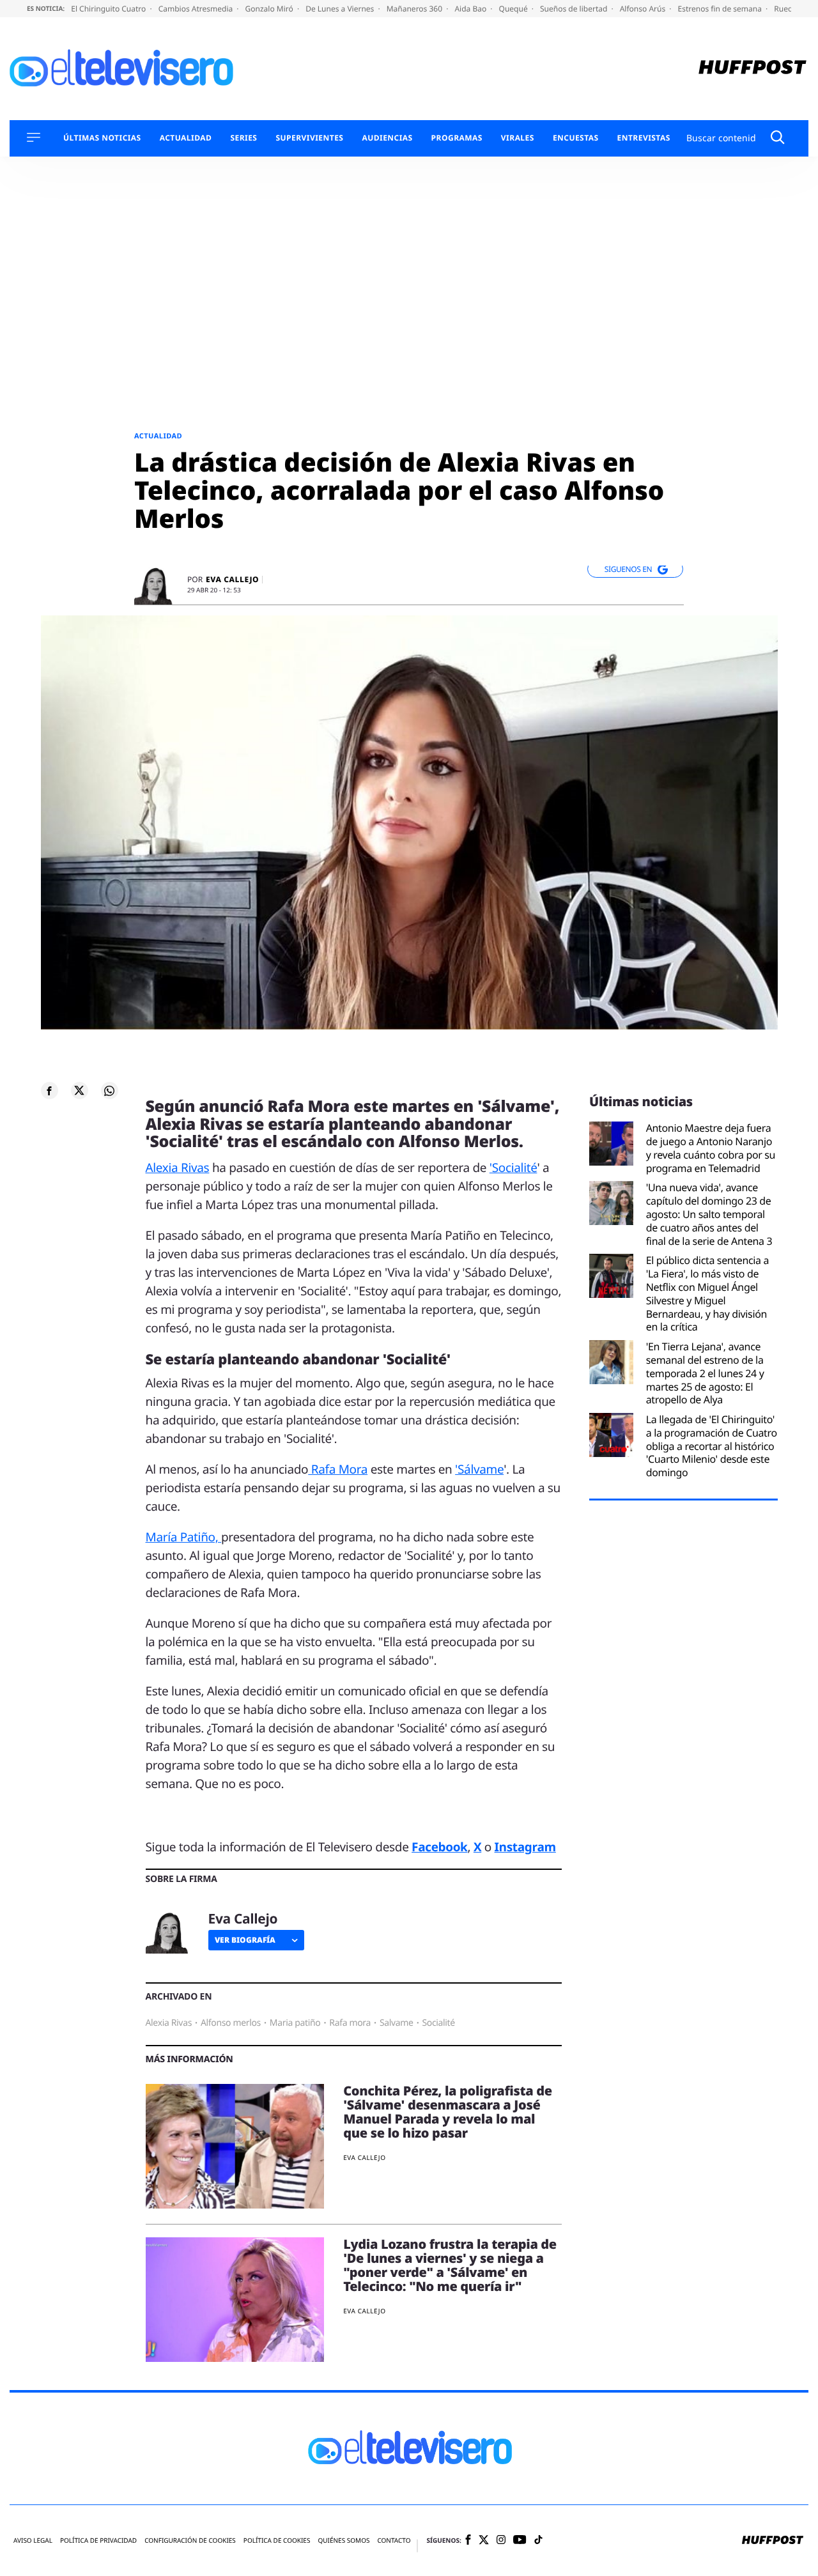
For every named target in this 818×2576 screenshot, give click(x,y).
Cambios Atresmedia (197, 9)
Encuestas (576, 138)
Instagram (525, 1847)
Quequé (514, 9)
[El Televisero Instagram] (501, 2541)
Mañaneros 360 (416, 9)
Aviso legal (33, 2541)
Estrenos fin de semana (721, 9)
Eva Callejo (232, 580)
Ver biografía (245, 1940)
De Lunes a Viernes (341, 9)
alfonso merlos (231, 2023)
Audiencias (387, 138)
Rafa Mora (338, 1469)
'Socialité (513, 1168)
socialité (439, 2023)
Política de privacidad (98, 2541)
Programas (457, 138)
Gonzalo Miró (270, 9)
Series (243, 138)
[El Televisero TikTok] (538, 2541)
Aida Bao (471, 9)
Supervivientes (309, 138)
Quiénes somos (343, 2541)
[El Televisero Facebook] (468, 2541)
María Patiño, (184, 1537)
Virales (518, 138)
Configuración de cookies (190, 2541)
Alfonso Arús (644, 9)
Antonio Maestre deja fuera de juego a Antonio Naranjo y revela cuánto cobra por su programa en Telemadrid (711, 1148)
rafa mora (350, 2023)
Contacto (394, 2541)
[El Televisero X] (484, 2541)
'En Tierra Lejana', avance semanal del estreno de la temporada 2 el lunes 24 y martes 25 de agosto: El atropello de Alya (705, 1373)
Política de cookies (277, 2541)
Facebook (439, 1847)
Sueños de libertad (575, 9)
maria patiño (295, 2023)
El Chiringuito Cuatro (109, 9)
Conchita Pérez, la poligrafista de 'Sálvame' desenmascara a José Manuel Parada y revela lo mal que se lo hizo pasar (448, 2112)
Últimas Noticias (102, 138)
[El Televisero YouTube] (520, 2541)
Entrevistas (644, 138)
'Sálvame (479, 1469)
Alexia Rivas (178, 1168)
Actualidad (186, 138)
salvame (397, 2023)
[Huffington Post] (752, 69)
